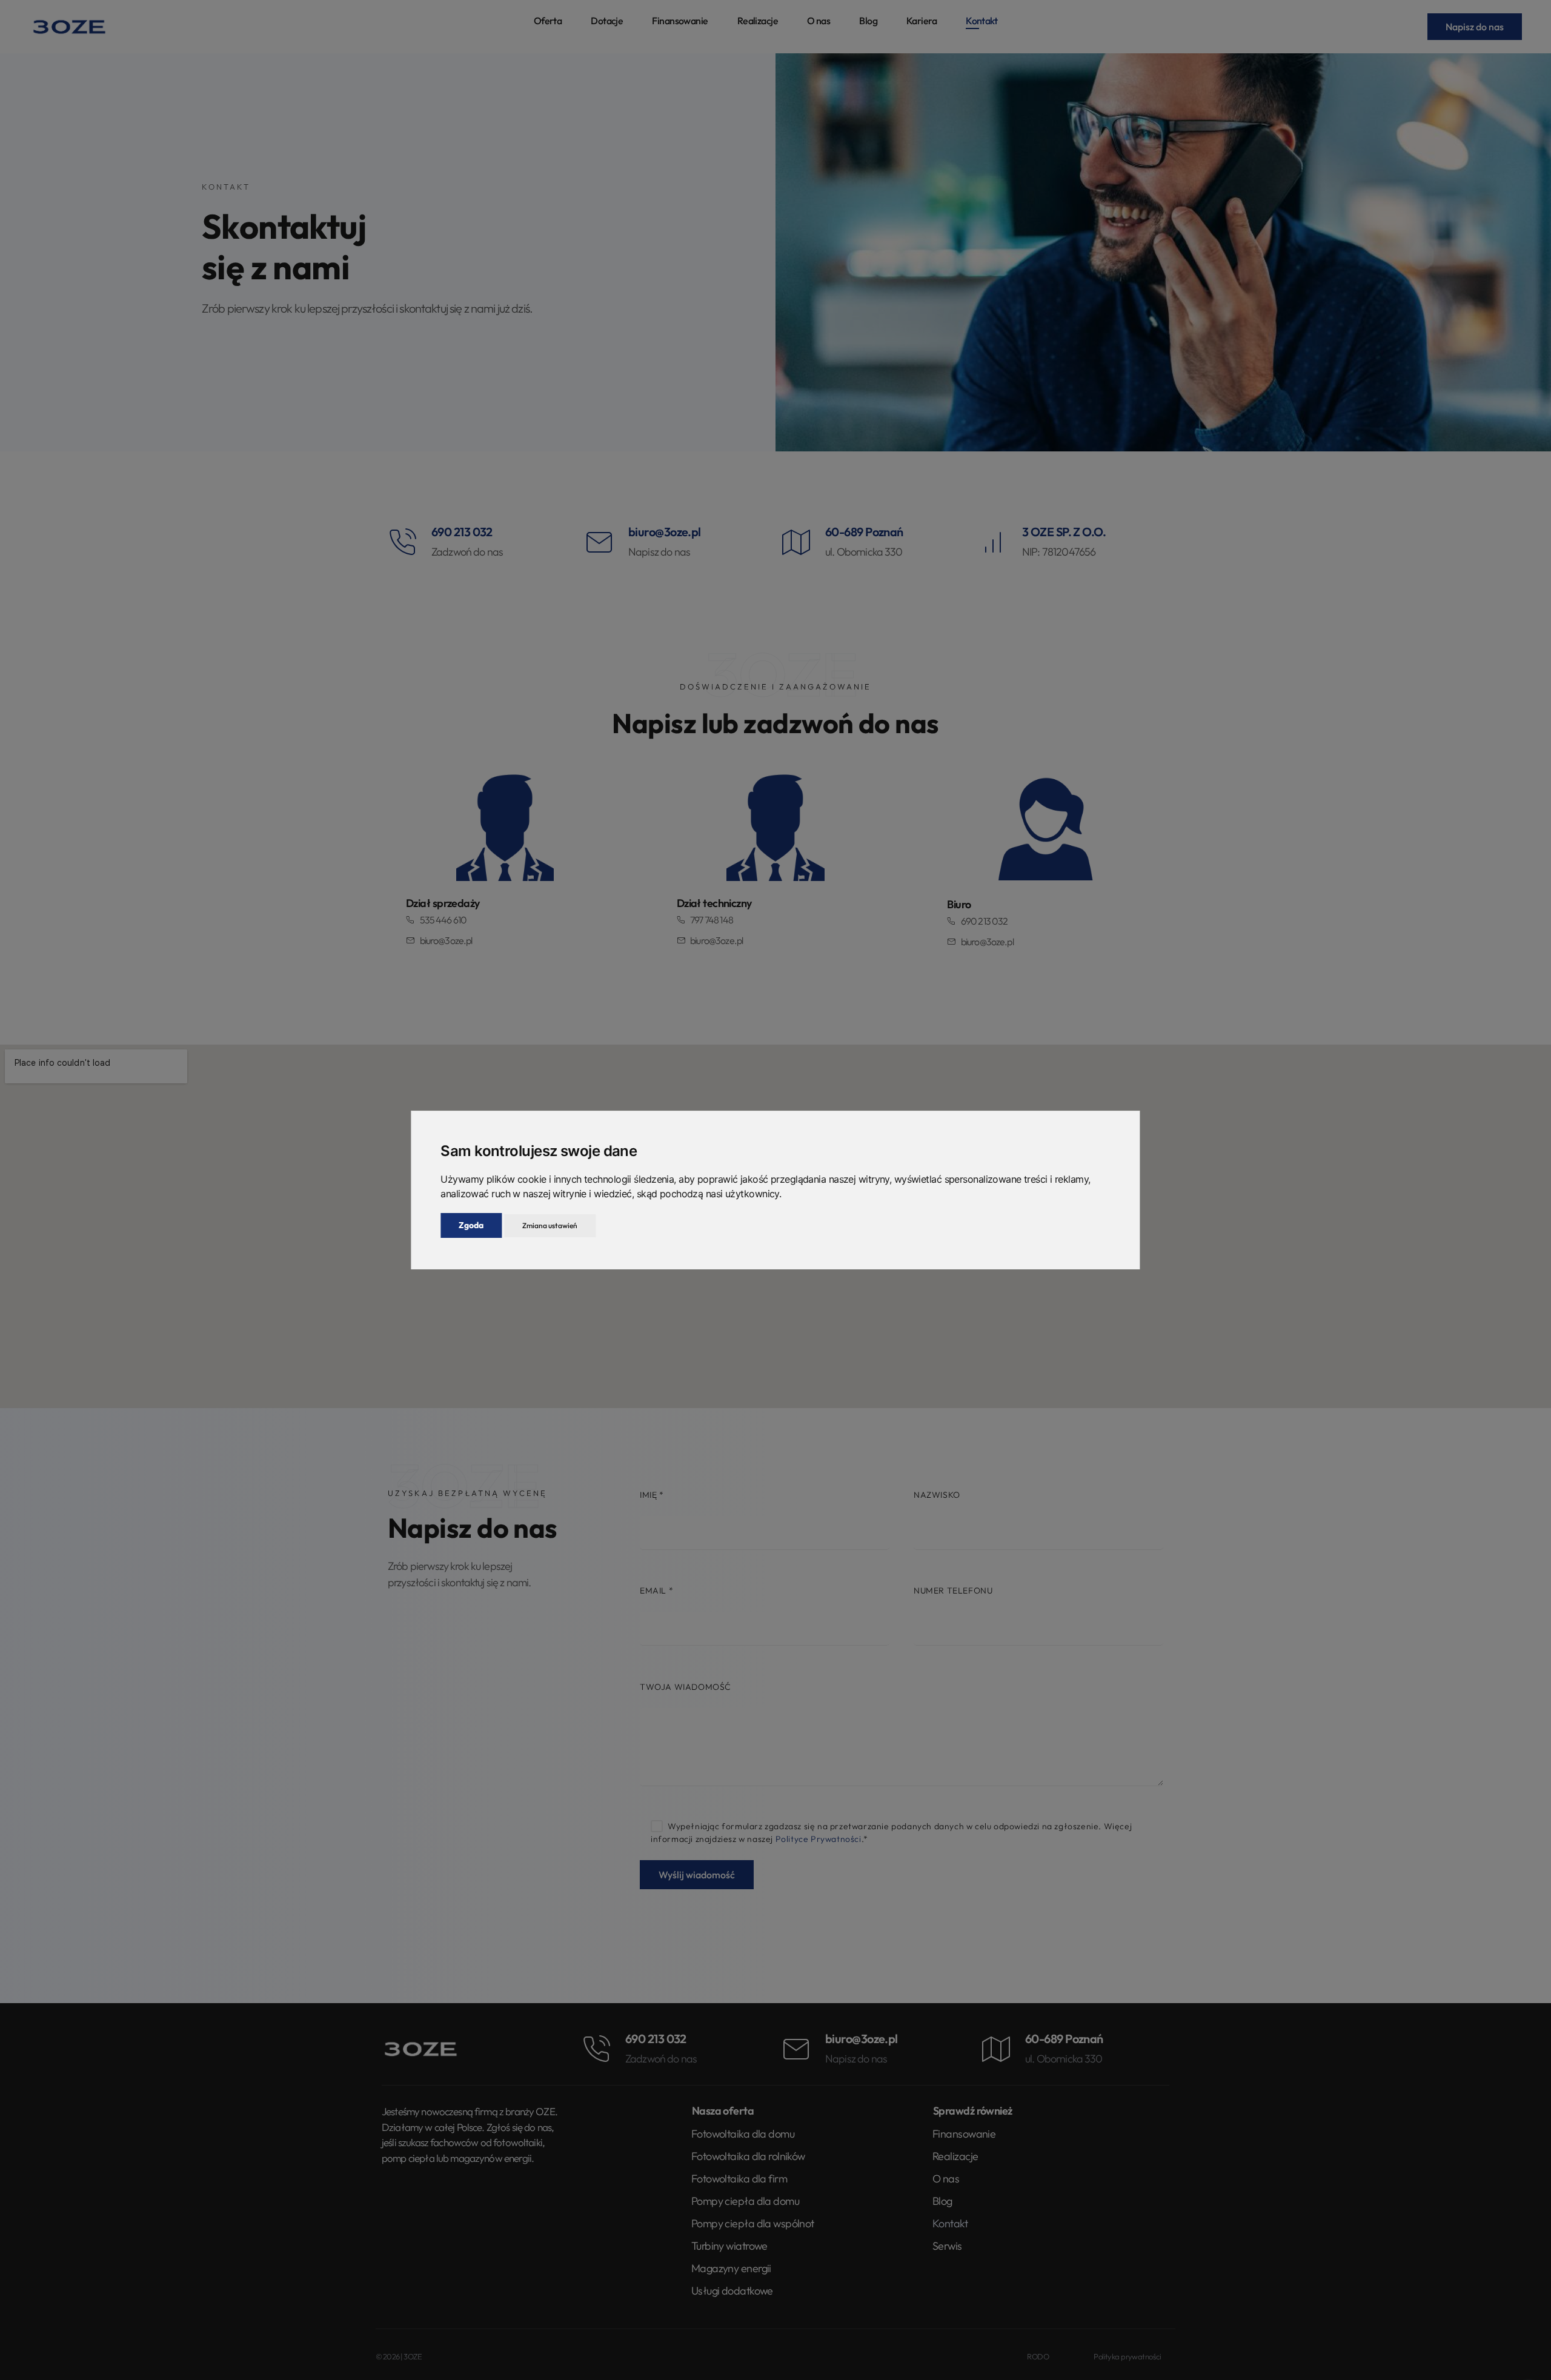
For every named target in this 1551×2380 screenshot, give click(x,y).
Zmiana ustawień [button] (550, 1225)
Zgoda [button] (471, 1225)
